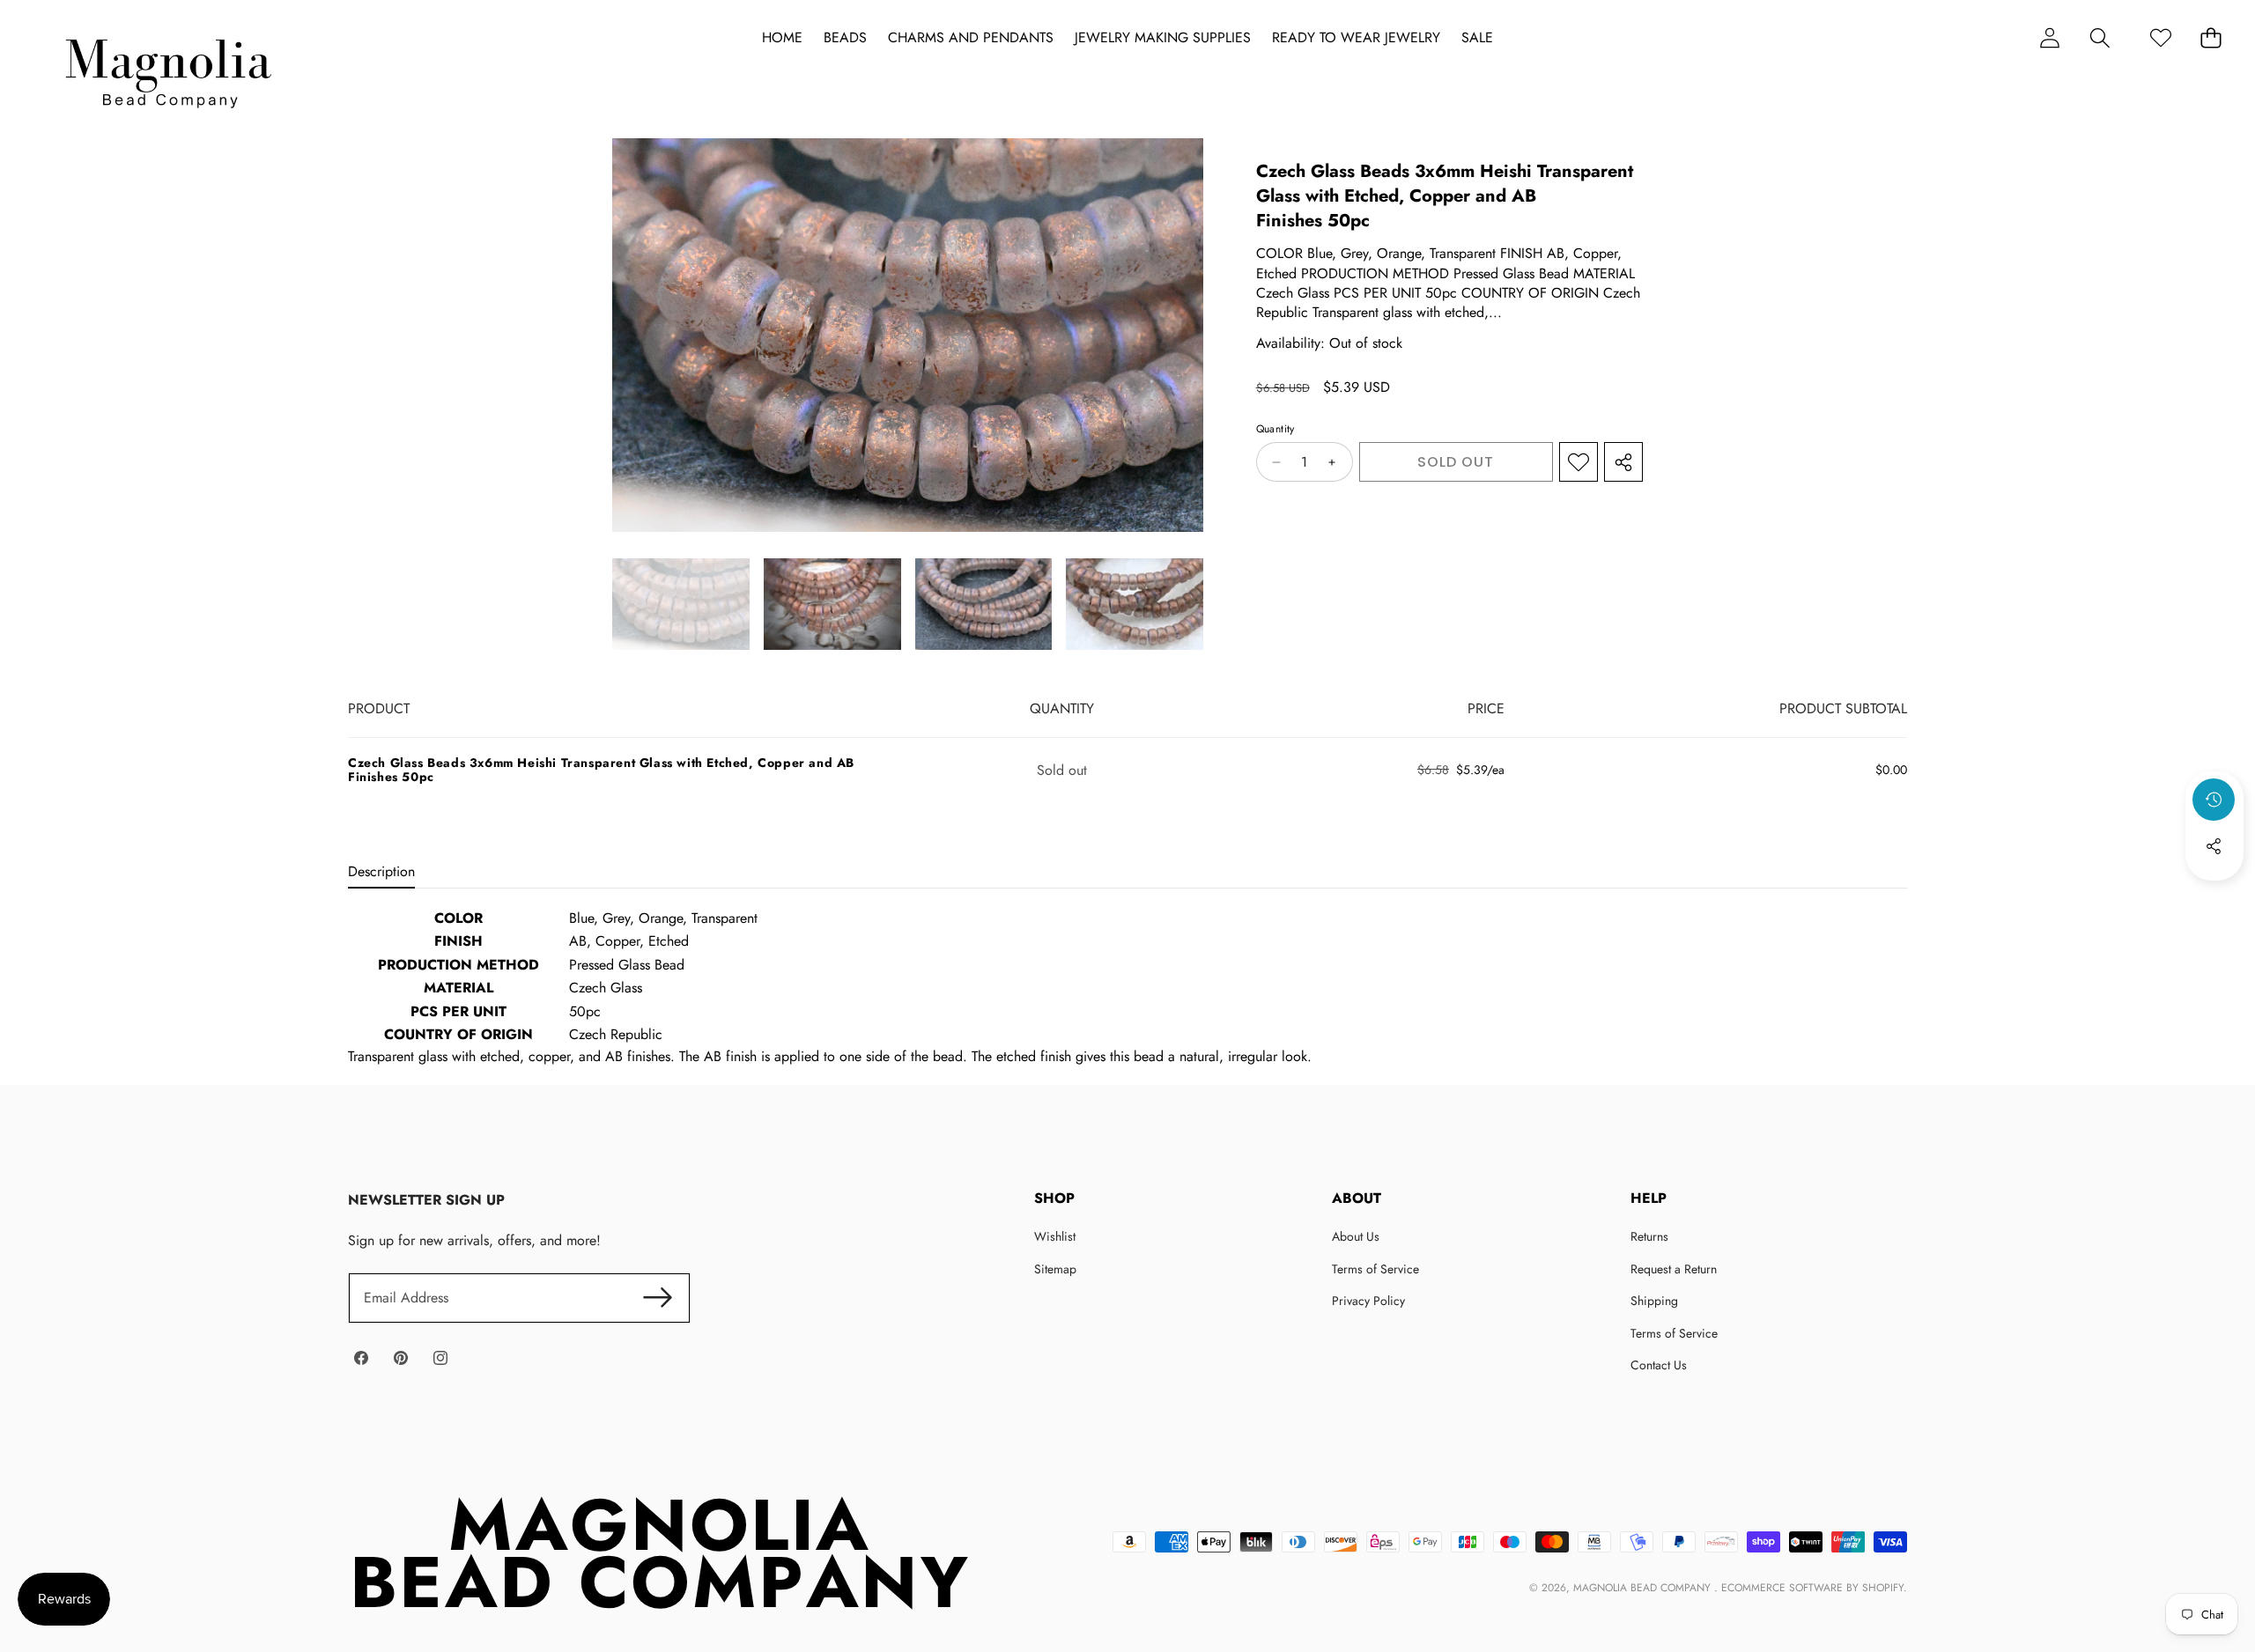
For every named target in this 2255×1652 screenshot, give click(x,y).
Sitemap (1055, 1269)
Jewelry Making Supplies (1163, 38)
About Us (1356, 1236)
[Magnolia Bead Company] (168, 69)
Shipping (1654, 1301)
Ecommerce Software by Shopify (1812, 1588)
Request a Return (1674, 1269)
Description (381, 871)
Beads (845, 38)
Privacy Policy (1368, 1301)
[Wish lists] (2160, 37)
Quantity (1275, 430)
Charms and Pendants (971, 38)
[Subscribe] (657, 1298)
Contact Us (1659, 1365)
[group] (681, 604)
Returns (1649, 1236)
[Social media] (2214, 846)
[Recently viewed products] (2214, 800)
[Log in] (2049, 37)
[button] (2100, 37)
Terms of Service (1375, 1269)
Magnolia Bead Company (1644, 1588)
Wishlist (1055, 1236)
